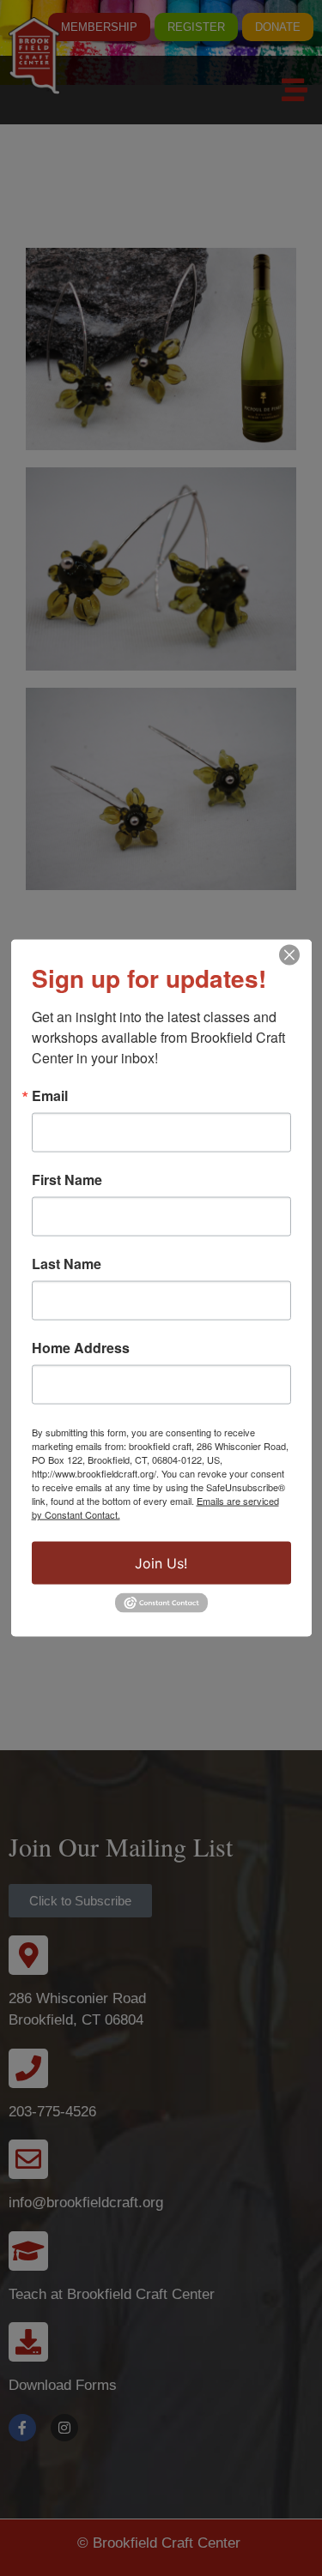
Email (50, 1096)
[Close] (289, 955)
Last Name (67, 1264)
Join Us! (161, 1563)
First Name (67, 1180)
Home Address (81, 1348)
